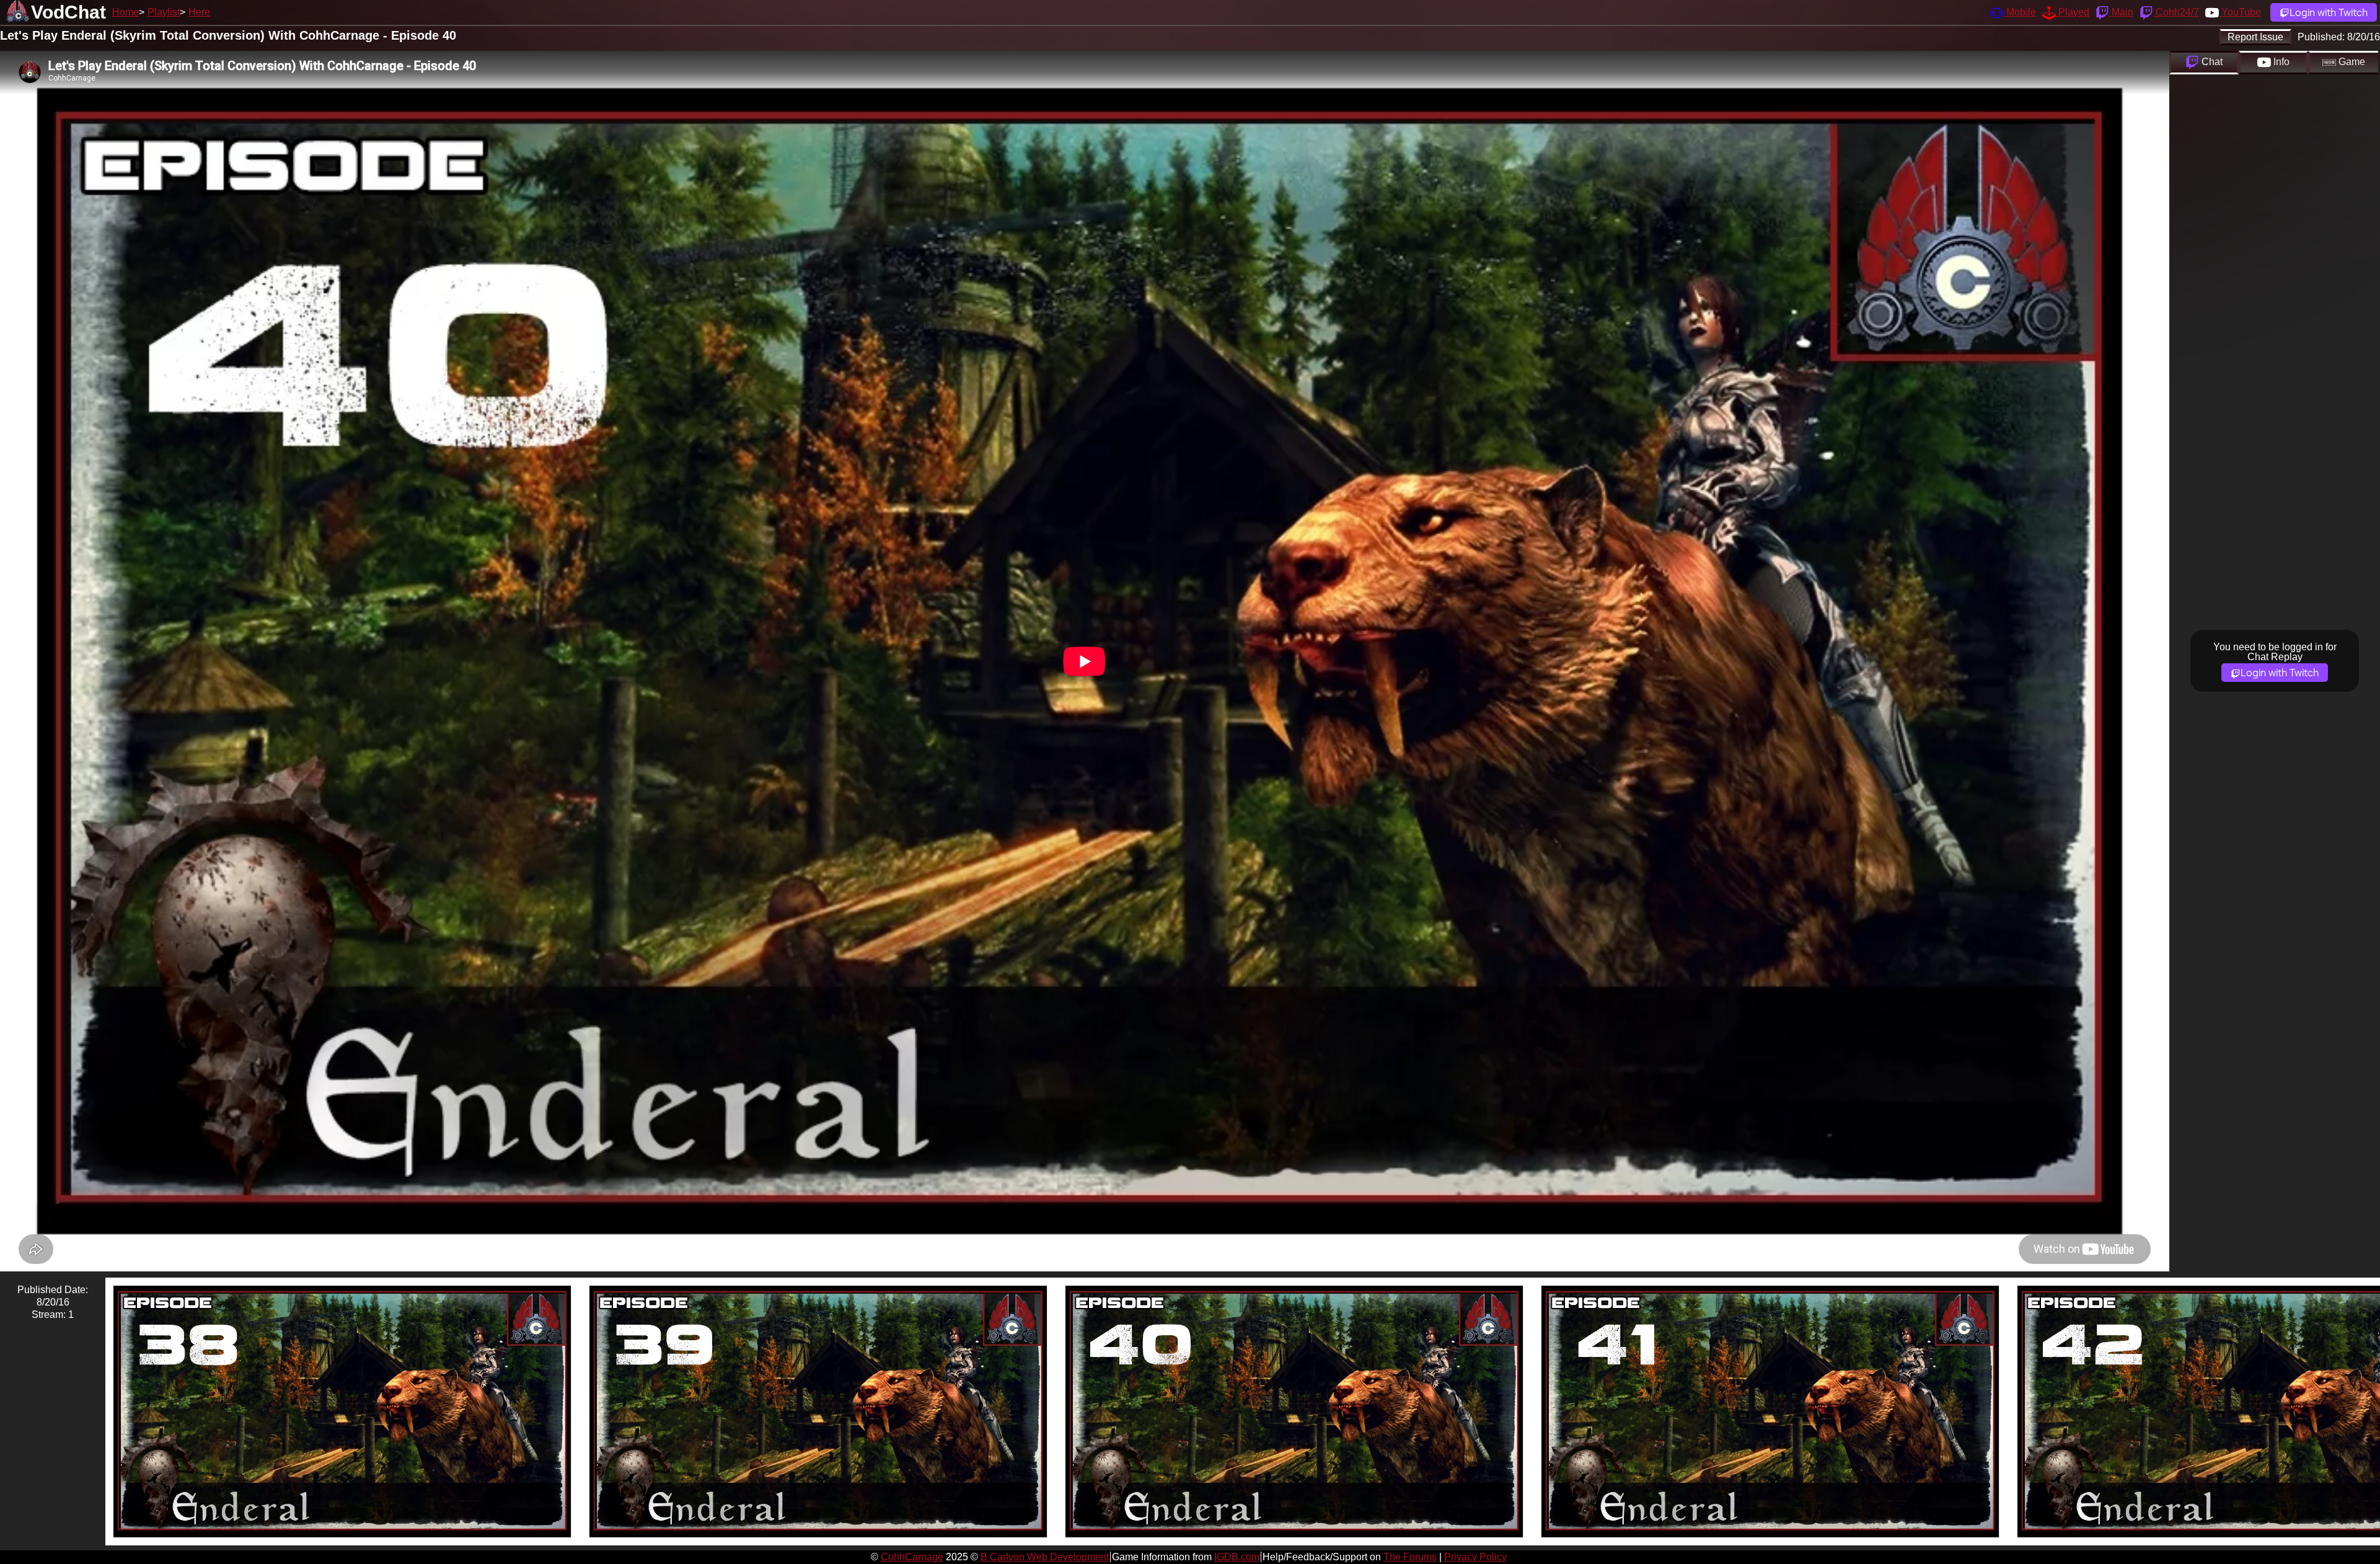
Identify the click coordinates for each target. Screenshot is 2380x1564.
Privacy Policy (1475, 1557)
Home (126, 12)
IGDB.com (1237, 1557)
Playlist (164, 12)
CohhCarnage (912, 1557)
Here (199, 12)
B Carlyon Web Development (1045, 1557)
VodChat (68, 12)
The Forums (1410, 1557)
